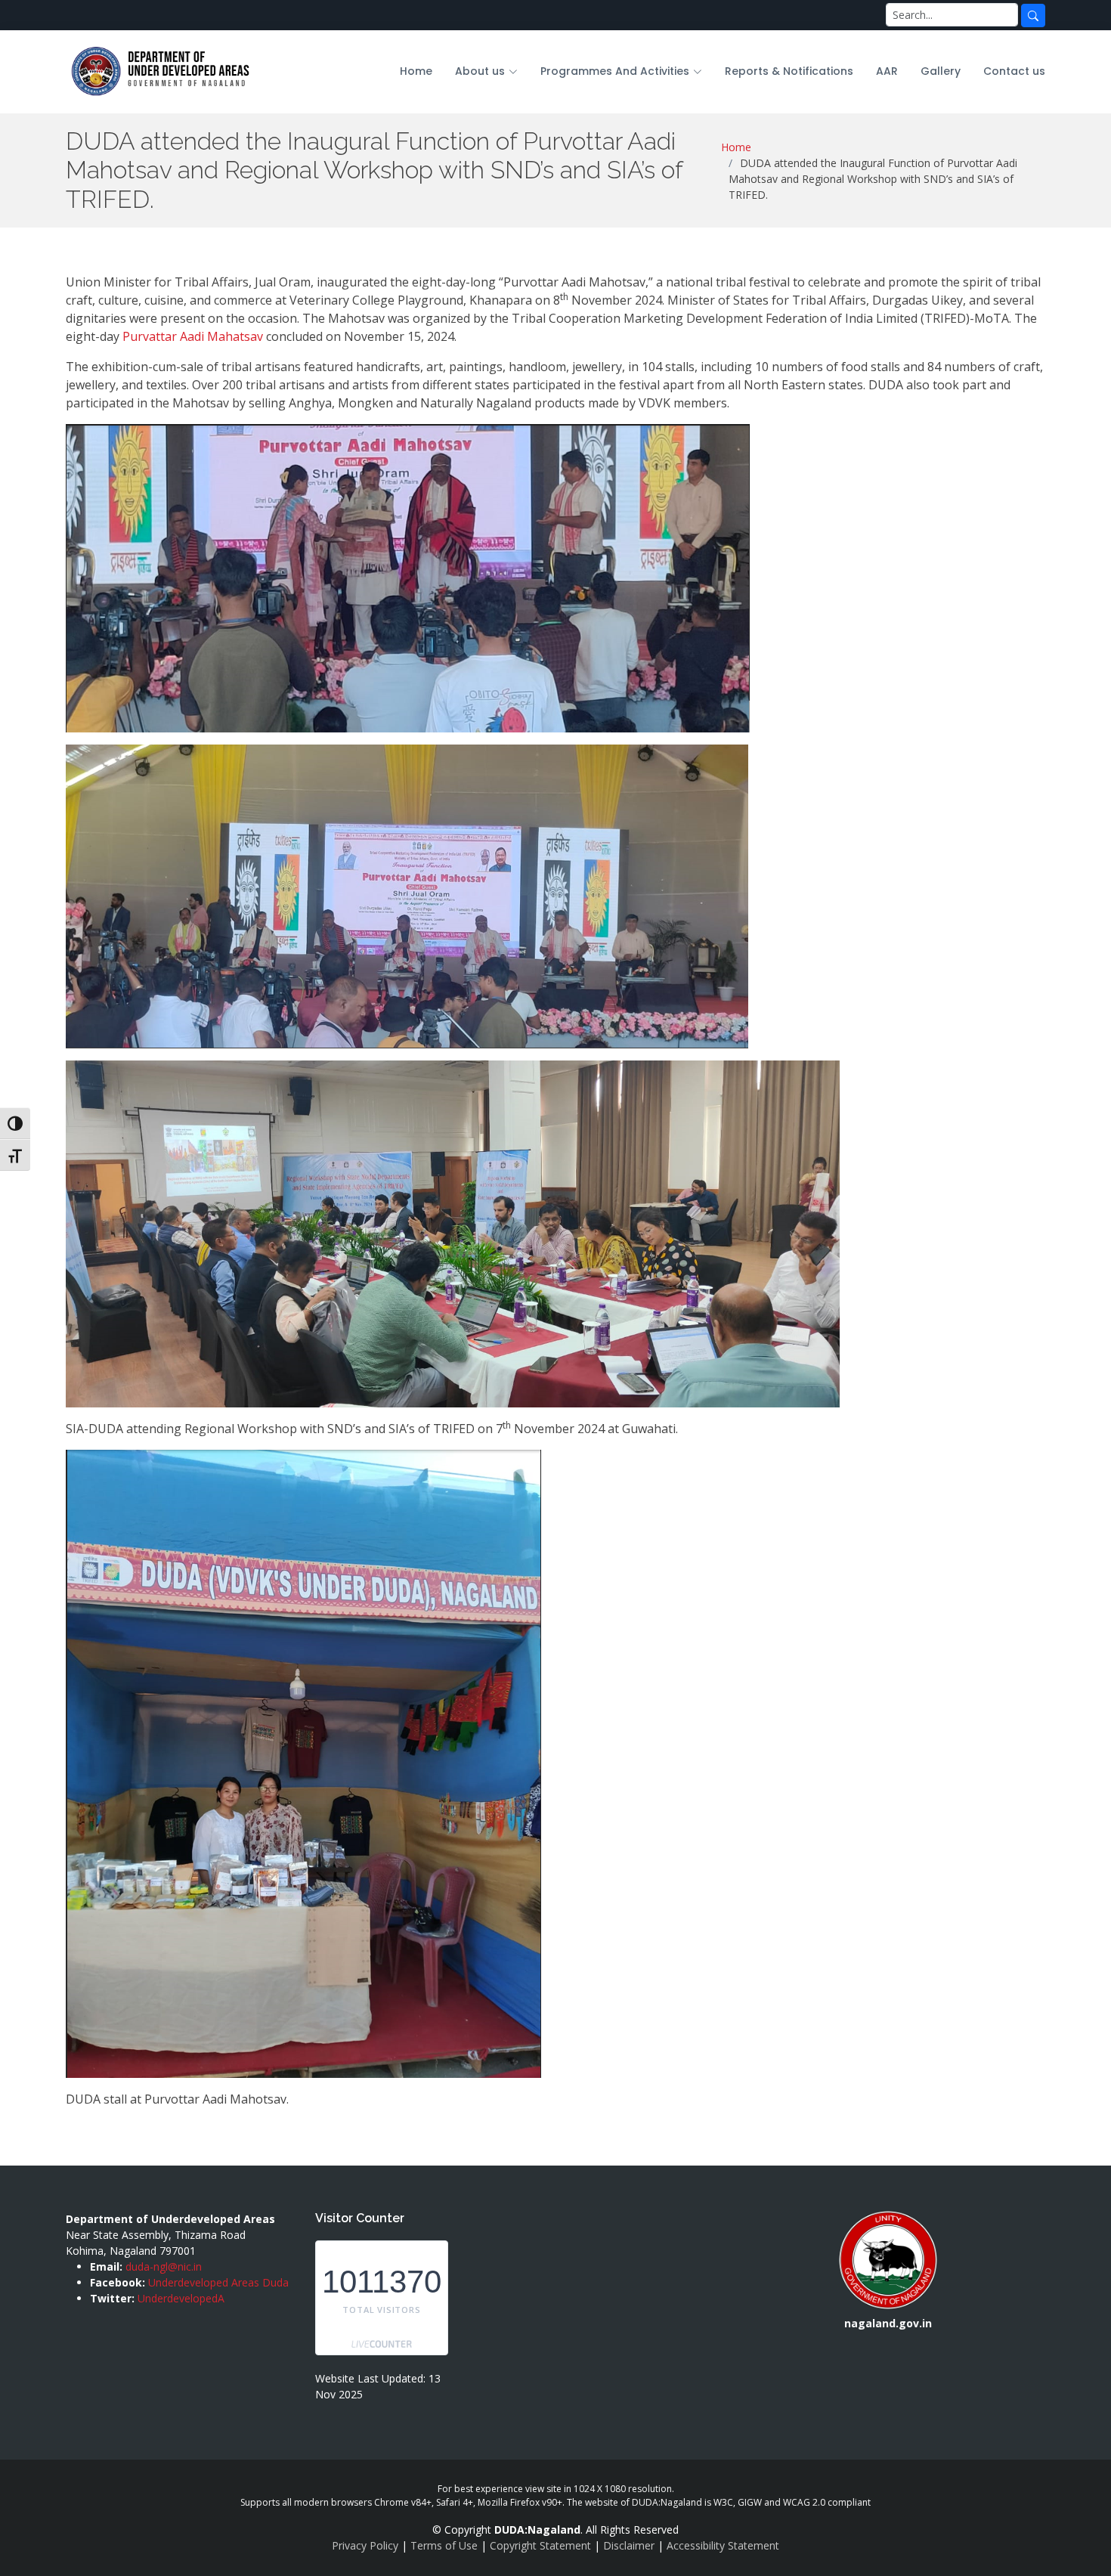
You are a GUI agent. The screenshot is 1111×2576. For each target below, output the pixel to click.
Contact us (1014, 71)
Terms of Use (444, 2545)
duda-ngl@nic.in (164, 2266)
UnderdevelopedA (181, 2298)
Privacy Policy (365, 2545)
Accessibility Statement (723, 2545)
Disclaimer (629, 2545)
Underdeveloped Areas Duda (218, 2282)
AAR (887, 71)
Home (416, 71)
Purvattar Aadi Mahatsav (193, 336)
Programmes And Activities (615, 71)
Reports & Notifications (789, 71)
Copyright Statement (540, 2545)
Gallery (941, 71)
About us (480, 71)
